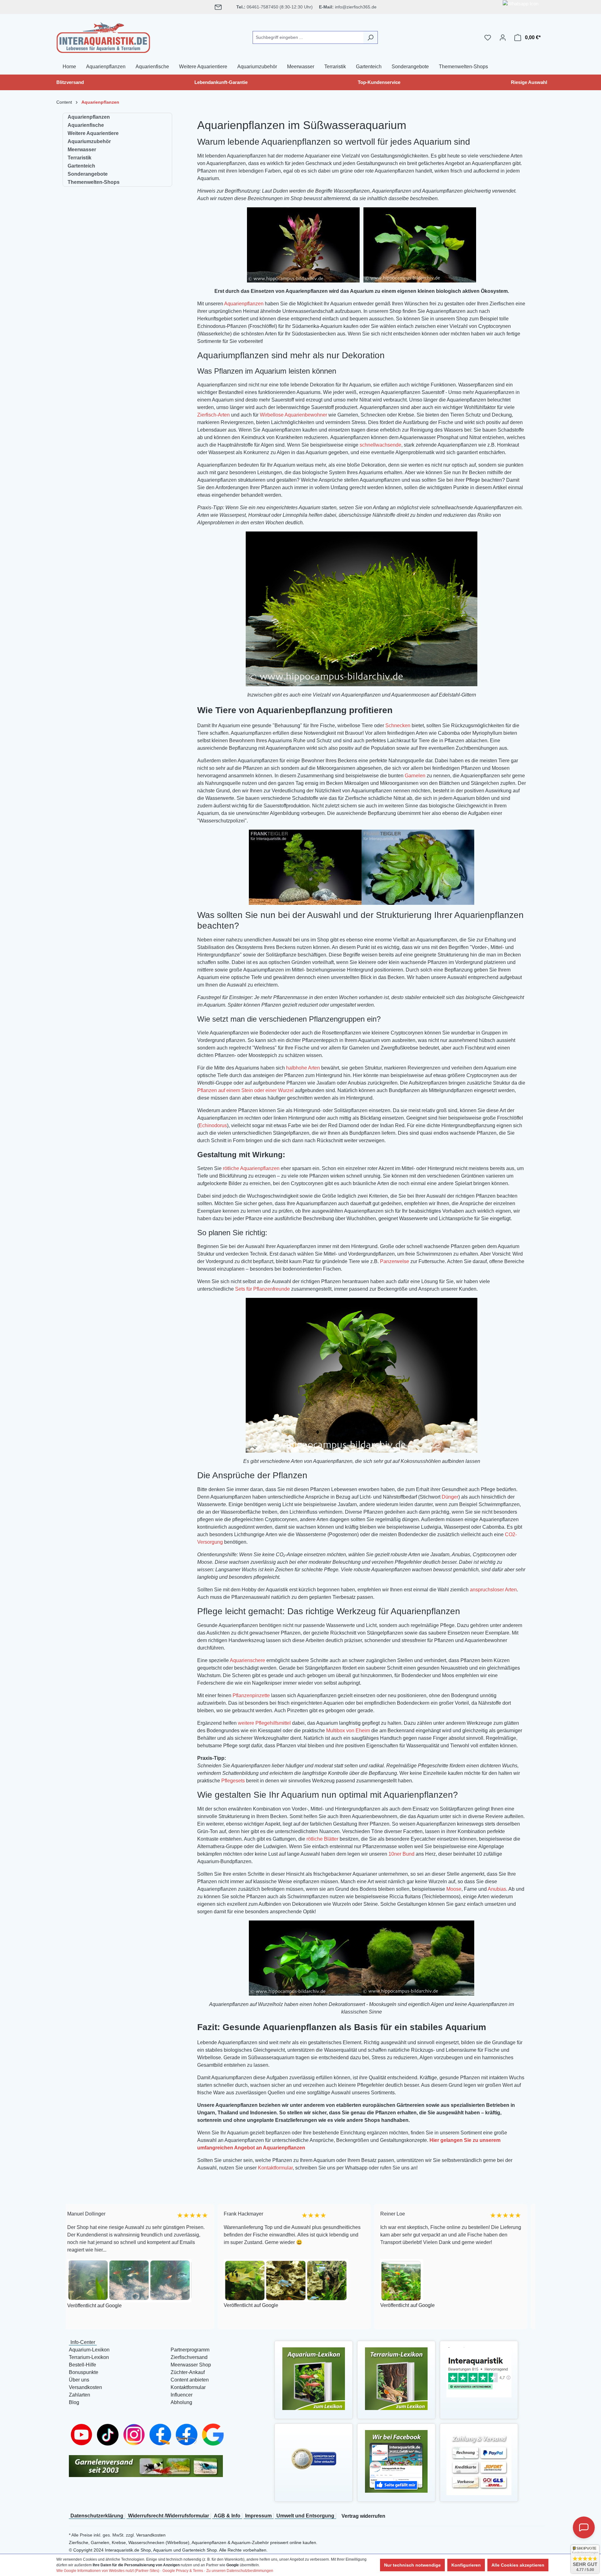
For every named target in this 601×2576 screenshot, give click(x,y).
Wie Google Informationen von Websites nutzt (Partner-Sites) (108, 2571)
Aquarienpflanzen (89, 117)
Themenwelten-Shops (94, 182)
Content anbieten (190, 2380)
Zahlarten (80, 2395)
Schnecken (398, 726)
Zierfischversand (189, 2357)
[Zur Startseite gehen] (103, 36)
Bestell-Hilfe (82, 2365)
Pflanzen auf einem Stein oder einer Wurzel (245, 1090)
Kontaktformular (275, 2168)
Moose (454, 1889)
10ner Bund (401, 1854)
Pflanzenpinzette (251, 1695)
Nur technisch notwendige (412, 2565)
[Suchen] (370, 37)
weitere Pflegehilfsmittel (264, 1723)
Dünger (450, 1497)
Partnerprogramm (190, 2350)
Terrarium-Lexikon (89, 2357)
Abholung (181, 2402)
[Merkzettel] (488, 38)
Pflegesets (233, 1781)
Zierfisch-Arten (213, 415)
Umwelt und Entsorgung (305, 2516)
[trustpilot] (479, 2372)
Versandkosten (85, 2387)
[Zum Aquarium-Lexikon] (314, 2378)
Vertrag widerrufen (363, 2516)
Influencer (182, 2395)
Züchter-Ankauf (188, 2372)
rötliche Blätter (322, 1839)
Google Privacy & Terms (183, 2571)
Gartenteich (81, 166)
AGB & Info (227, 2516)
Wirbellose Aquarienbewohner (293, 415)
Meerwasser (82, 150)
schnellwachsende (380, 445)
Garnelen (415, 776)
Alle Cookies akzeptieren (518, 2565)
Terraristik (80, 158)
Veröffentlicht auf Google (122, 2305)
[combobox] (308, 37)
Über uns (79, 2380)
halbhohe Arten (303, 1068)
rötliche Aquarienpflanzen (251, 1168)
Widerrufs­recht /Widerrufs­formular (169, 2516)
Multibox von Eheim (348, 1731)
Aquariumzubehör (89, 141)
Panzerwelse (395, 1261)
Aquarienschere (247, 1660)
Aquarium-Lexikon (89, 2350)
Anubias (497, 1889)
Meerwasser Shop (191, 2365)
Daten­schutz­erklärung (97, 2516)
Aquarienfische (86, 125)
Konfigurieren (466, 2565)
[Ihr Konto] (503, 38)
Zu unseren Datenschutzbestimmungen (240, 2571)
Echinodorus (213, 1125)
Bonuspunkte (84, 2372)
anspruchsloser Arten (493, 1590)
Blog (74, 2402)
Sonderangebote (88, 174)
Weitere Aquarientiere (93, 133)
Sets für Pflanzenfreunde (262, 1289)
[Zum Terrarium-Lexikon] (396, 2378)
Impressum (258, 2516)
